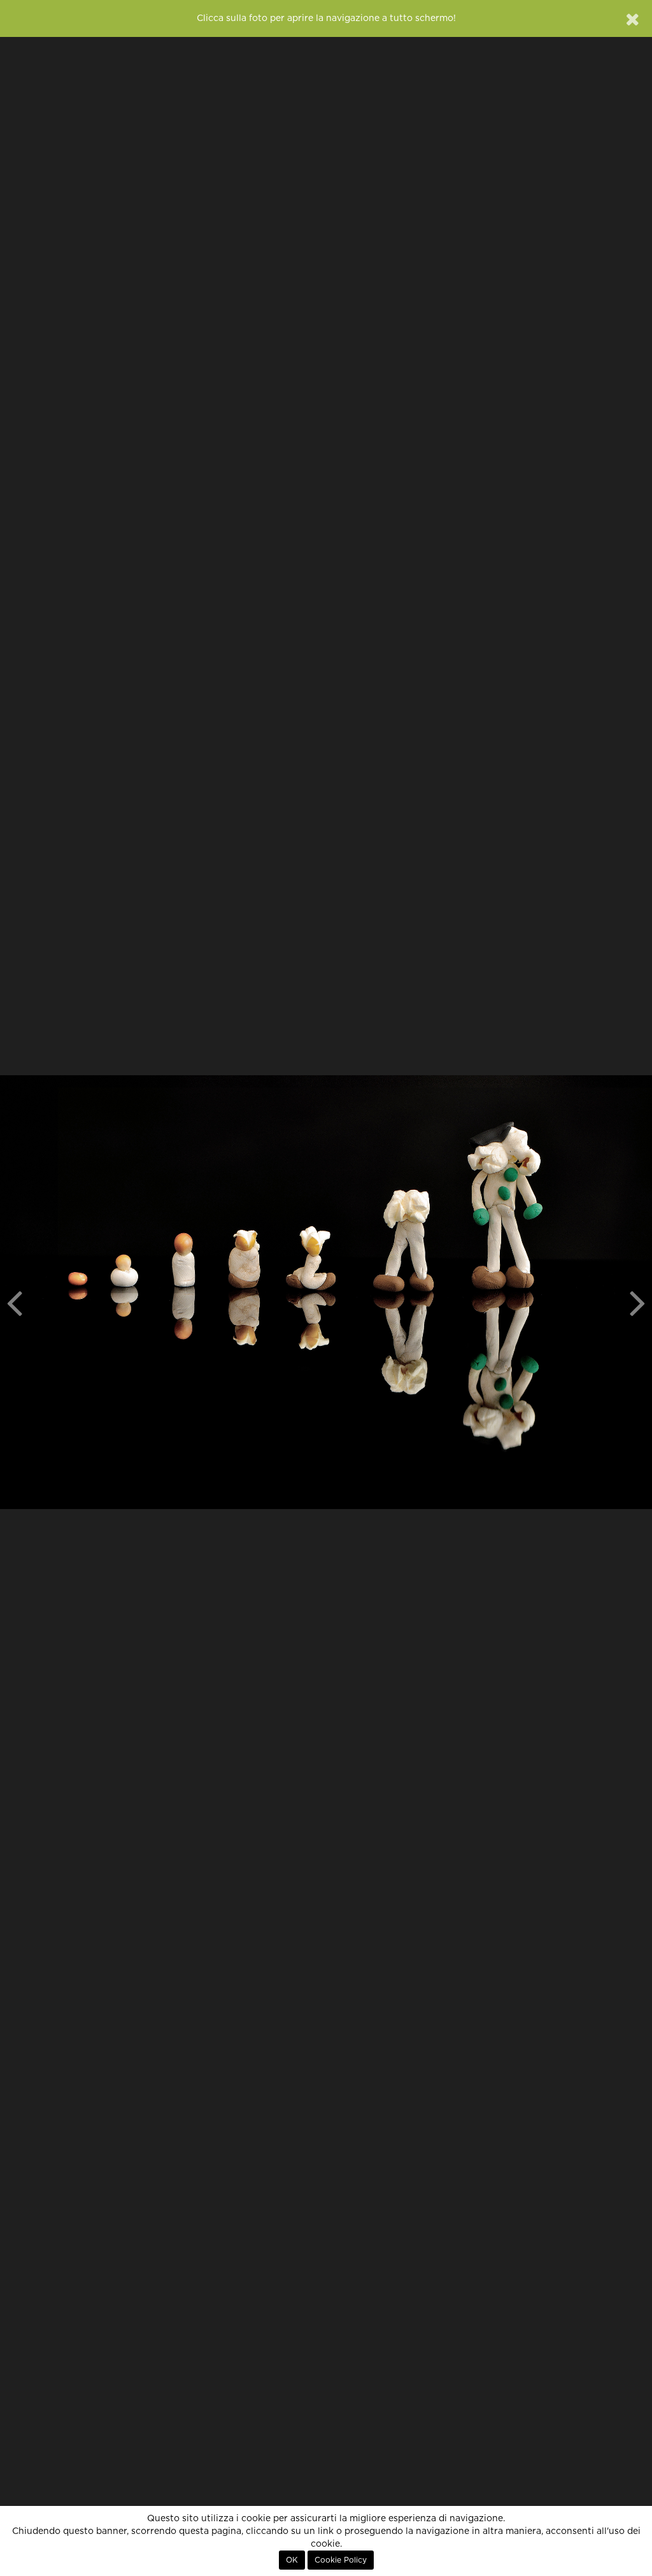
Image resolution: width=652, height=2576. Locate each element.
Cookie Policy (341, 2560)
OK (292, 2560)
